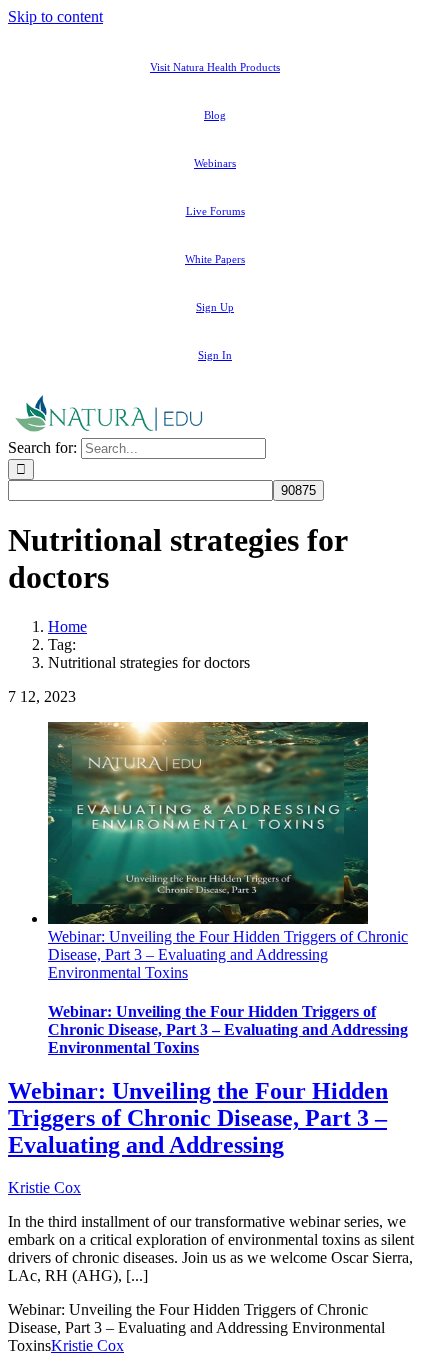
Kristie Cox (44, 1187)
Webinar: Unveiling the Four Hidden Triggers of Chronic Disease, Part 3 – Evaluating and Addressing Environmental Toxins (228, 954)
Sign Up (215, 307)
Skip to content (55, 16)
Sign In (215, 355)
